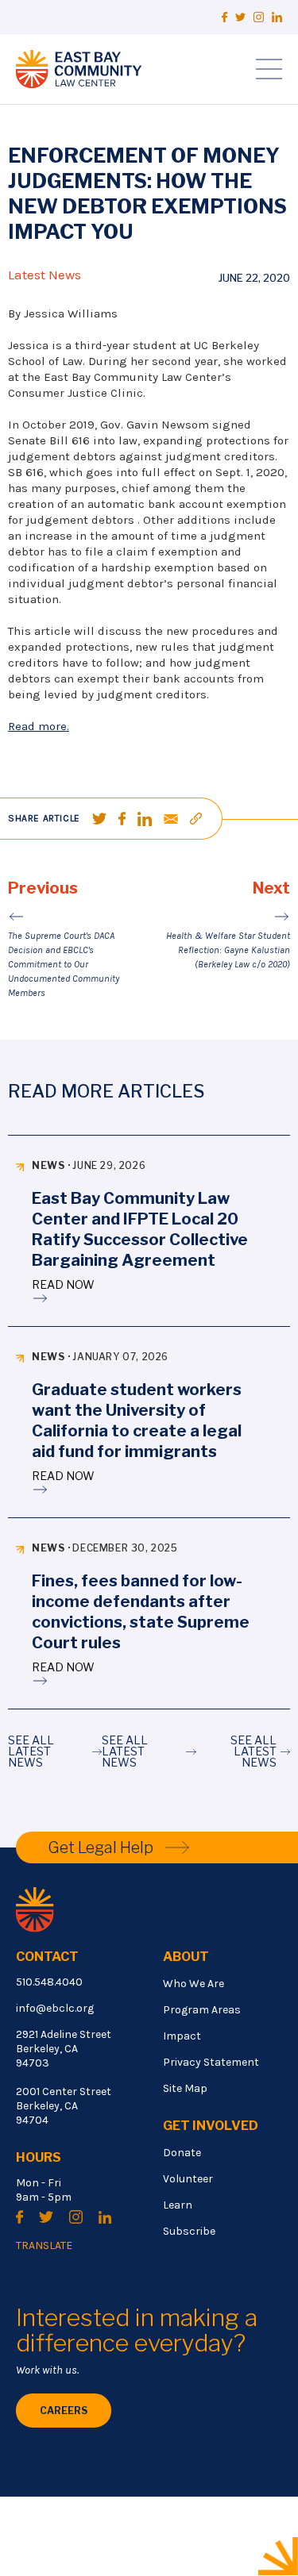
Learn (178, 2205)
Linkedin (277, 17)
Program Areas (202, 2010)
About (186, 1957)
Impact (182, 2036)
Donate (182, 2153)
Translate (44, 2246)
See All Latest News (31, 1751)
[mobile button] (269, 69)
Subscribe (189, 2231)
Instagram (259, 17)
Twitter (240, 17)
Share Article (44, 818)
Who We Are (194, 1984)
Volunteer (188, 2179)
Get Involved (211, 2126)
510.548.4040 (49, 1982)
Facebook (224, 17)
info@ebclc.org (55, 2008)
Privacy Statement (211, 2062)
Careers (64, 2411)
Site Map (185, 2088)
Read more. (39, 726)
